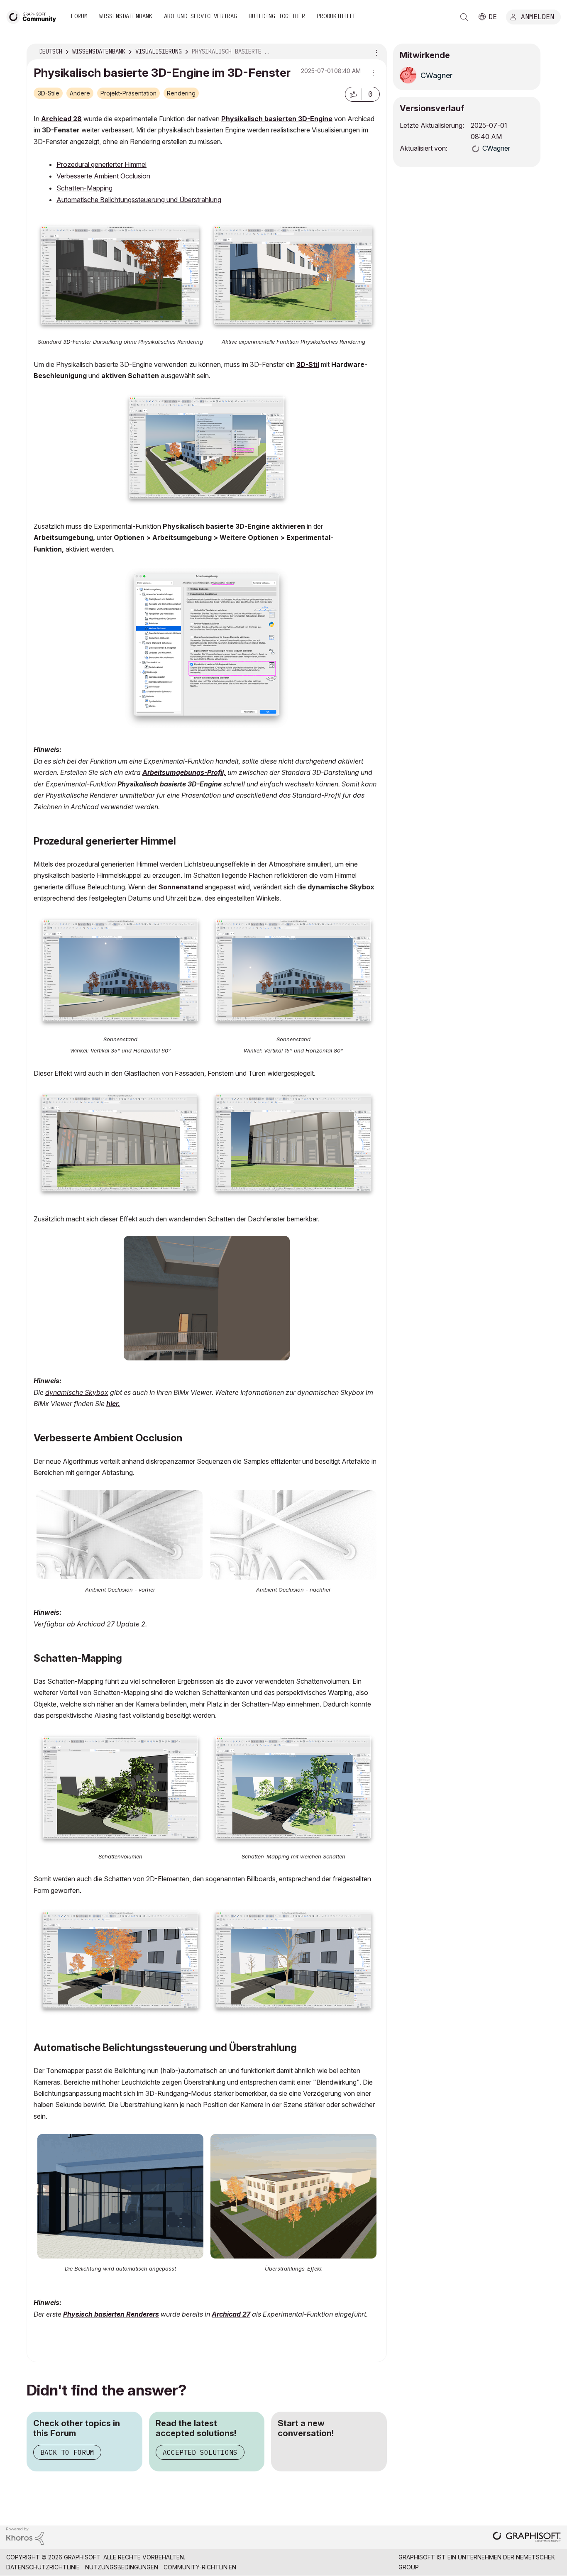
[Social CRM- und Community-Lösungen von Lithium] (25, 2536)
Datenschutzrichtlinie (43, 2567)
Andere (80, 93)
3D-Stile (49, 93)
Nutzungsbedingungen (122, 2567)
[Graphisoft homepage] (527, 2538)
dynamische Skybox (77, 1392)
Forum (79, 16)
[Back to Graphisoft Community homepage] (34, 16)
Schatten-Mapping (84, 188)
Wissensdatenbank (126, 16)
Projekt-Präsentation (128, 93)
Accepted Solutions (200, 2452)
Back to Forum (67, 2452)
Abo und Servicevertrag (200, 16)
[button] (353, 94)
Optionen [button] (375, 52)
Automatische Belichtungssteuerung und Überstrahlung (139, 200)
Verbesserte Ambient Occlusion (103, 176)
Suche (464, 17)
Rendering (181, 93)
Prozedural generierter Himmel (101, 164)
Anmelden (538, 16)
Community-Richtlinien (200, 2567)
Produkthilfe (337, 16)
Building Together (277, 16)
